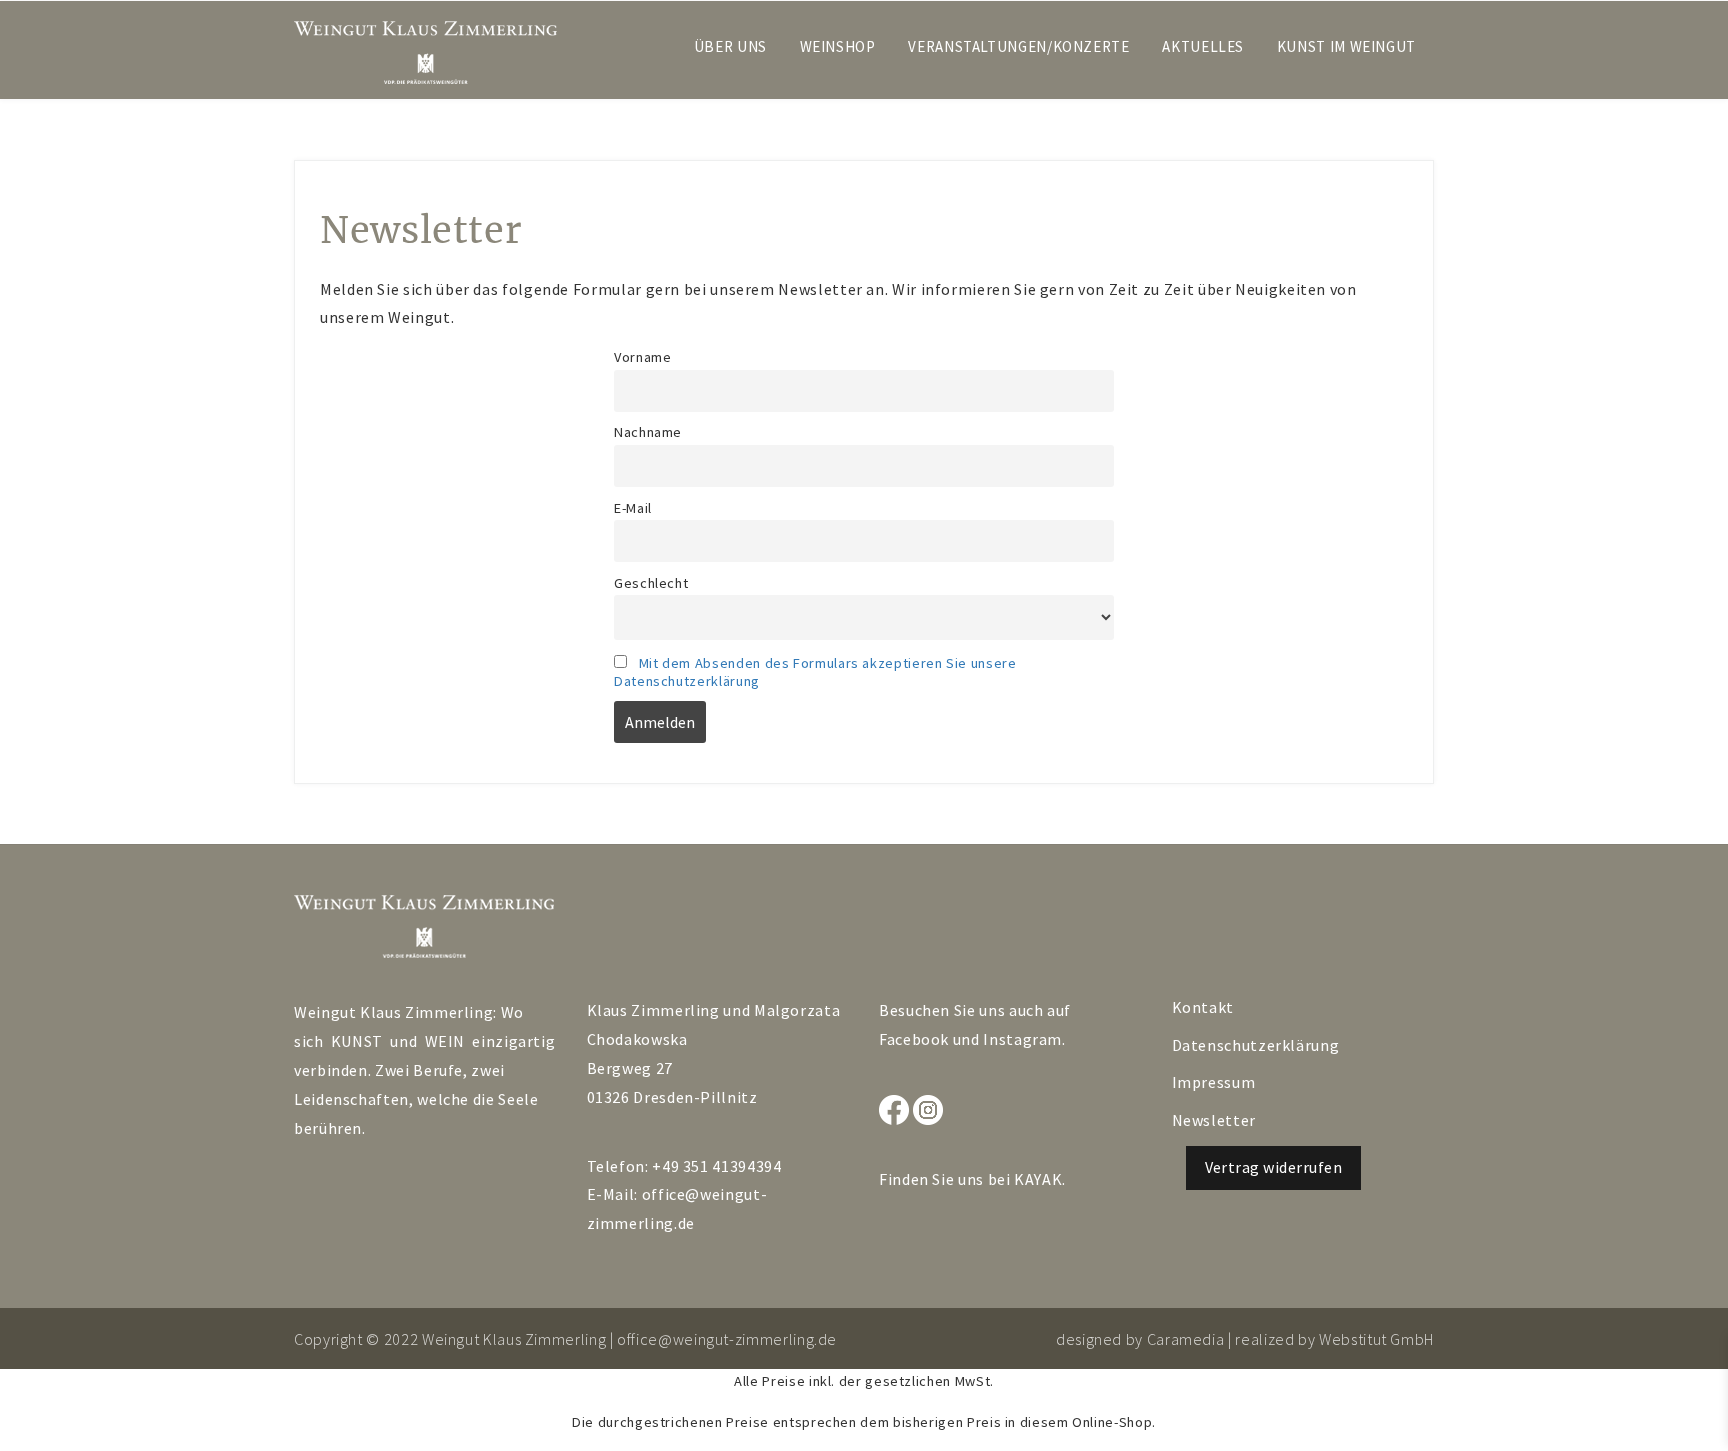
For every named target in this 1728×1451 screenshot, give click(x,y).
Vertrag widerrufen (1274, 1167)
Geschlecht (651, 583)
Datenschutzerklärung (1256, 1045)
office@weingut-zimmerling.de (727, 1339)
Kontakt (1203, 1007)
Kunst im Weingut (1346, 46)
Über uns (730, 46)
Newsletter (1214, 1120)
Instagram (1022, 1039)
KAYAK (1038, 1179)
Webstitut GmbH (1376, 1339)
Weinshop (838, 46)
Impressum (1214, 1082)
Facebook (914, 1039)
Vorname (642, 357)
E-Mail (633, 508)
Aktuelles (1203, 46)
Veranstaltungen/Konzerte (1018, 46)
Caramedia (1186, 1339)
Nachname (648, 432)
